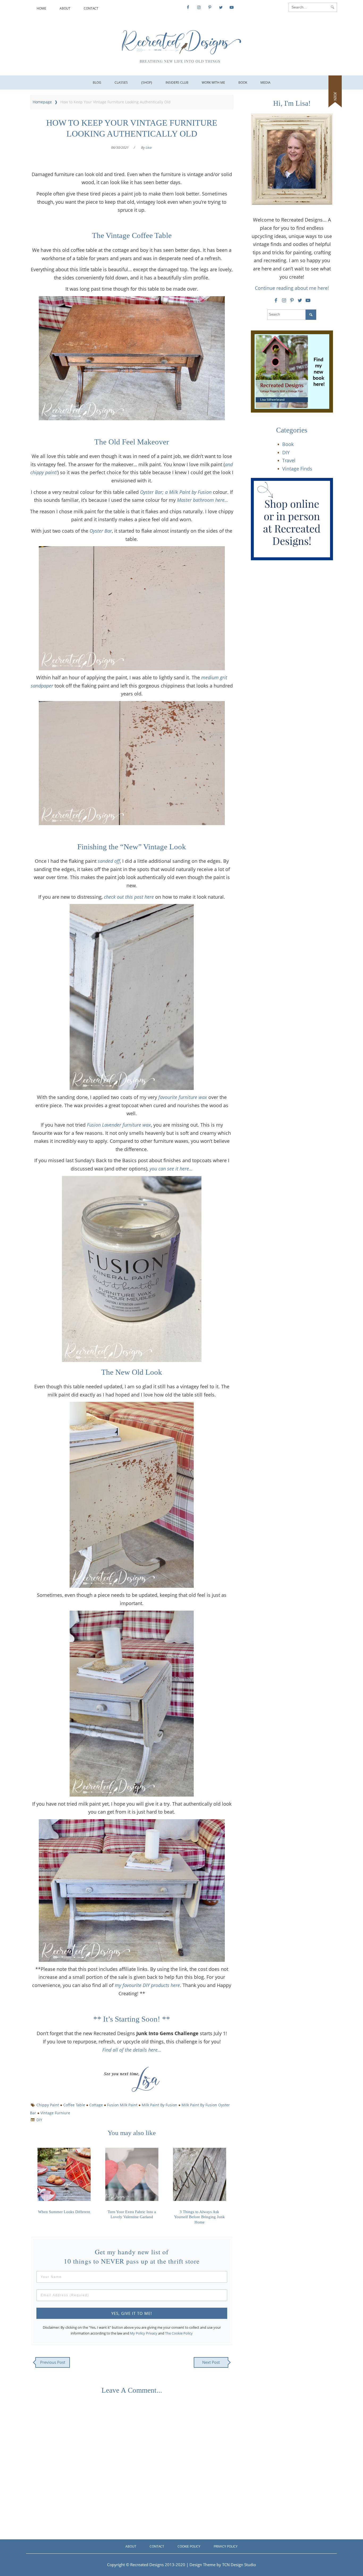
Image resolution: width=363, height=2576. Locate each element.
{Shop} (147, 82)
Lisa (149, 148)
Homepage (42, 102)
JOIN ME (335, 100)
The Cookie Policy (179, 2333)
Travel (289, 460)
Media (265, 82)
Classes (121, 82)
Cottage (96, 2105)
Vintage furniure (55, 2113)
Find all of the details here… (132, 2050)
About (65, 8)
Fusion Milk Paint (122, 2105)
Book (243, 82)
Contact (91, 8)
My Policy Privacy (144, 2333)
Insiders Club (177, 82)
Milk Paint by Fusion (159, 2105)
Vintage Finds (297, 469)
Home (41, 8)
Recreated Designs (147, 2565)
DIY (39, 2120)
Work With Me (213, 82)
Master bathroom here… (203, 500)
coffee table (74, 2105)
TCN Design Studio (239, 2565)
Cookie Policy (189, 2546)
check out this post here (129, 897)
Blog (97, 82)
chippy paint (48, 2105)
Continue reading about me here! (292, 288)
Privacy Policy (226, 2546)
